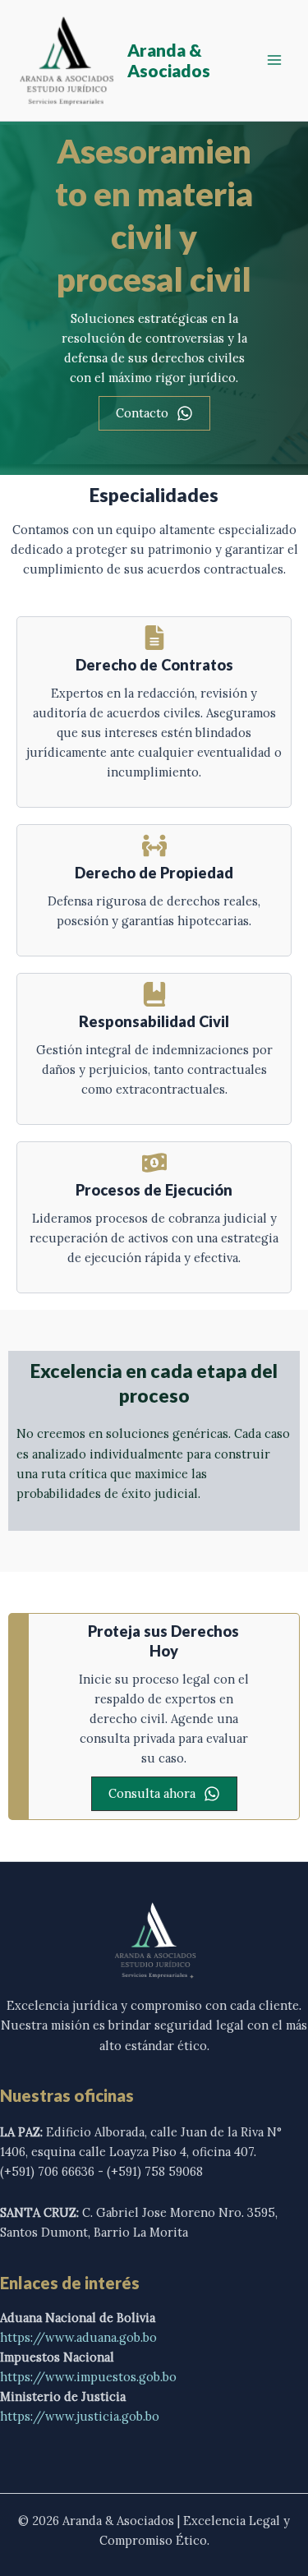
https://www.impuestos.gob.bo (88, 2377)
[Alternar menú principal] (274, 60)
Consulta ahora (152, 1793)
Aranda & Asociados (169, 60)
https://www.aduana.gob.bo (78, 2337)
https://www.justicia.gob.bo (80, 2416)
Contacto (142, 413)
